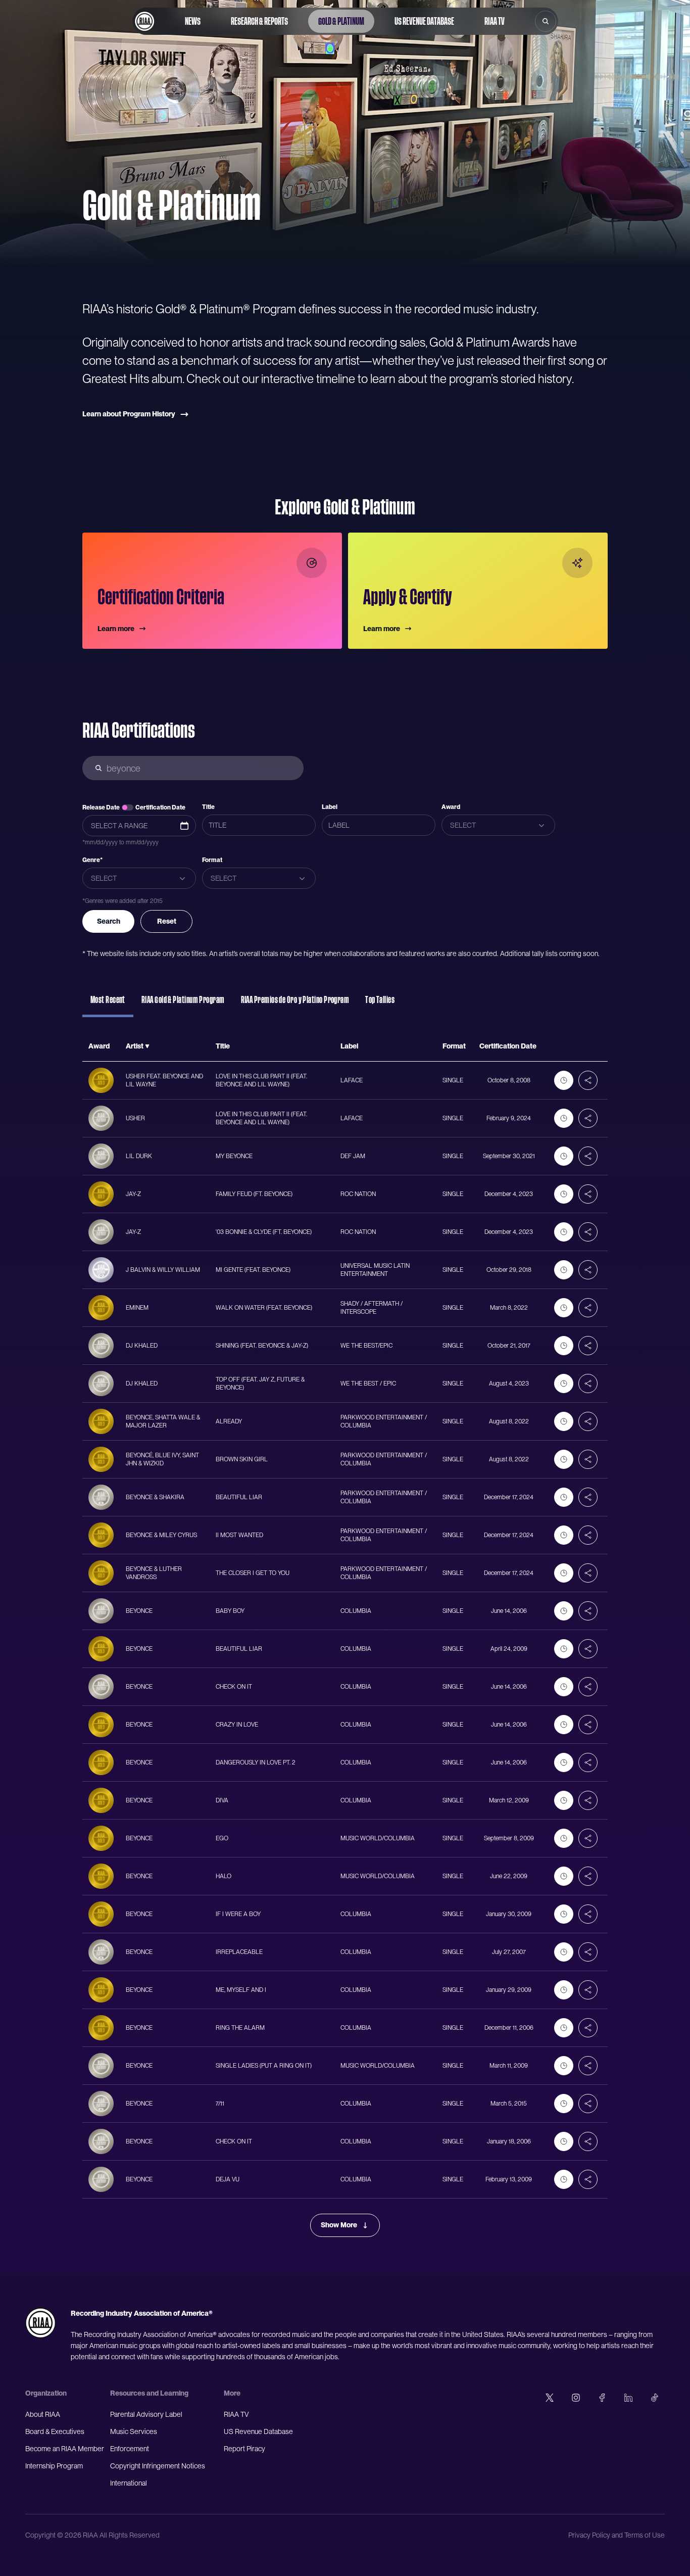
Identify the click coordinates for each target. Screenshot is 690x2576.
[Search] (546, 21)
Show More (339, 2225)
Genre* (92, 860)
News (193, 21)
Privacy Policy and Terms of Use (617, 2535)
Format (212, 860)
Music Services (134, 2431)
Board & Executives (55, 2431)
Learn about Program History (129, 414)
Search (109, 921)
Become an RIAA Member (65, 2449)
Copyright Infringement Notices (158, 2466)
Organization (46, 2393)
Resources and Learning (149, 2393)
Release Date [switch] (101, 807)
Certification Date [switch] (160, 807)
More (232, 2393)
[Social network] (550, 2398)
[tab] (108, 1005)
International (129, 2483)
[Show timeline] (564, 1080)
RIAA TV (495, 21)
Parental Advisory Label (146, 2414)
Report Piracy (244, 2449)
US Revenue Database (424, 21)
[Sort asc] (147, 1046)
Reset (167, 921)
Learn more (116, 629)
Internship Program (54, 2466)
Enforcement (130, 2449)
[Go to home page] (144, 21)
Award (451, 807)
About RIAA (43, 2414)
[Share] (588, 1080)
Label (330, 807)
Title (208, 807)
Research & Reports (259, 21)
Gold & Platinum (341, 21)
